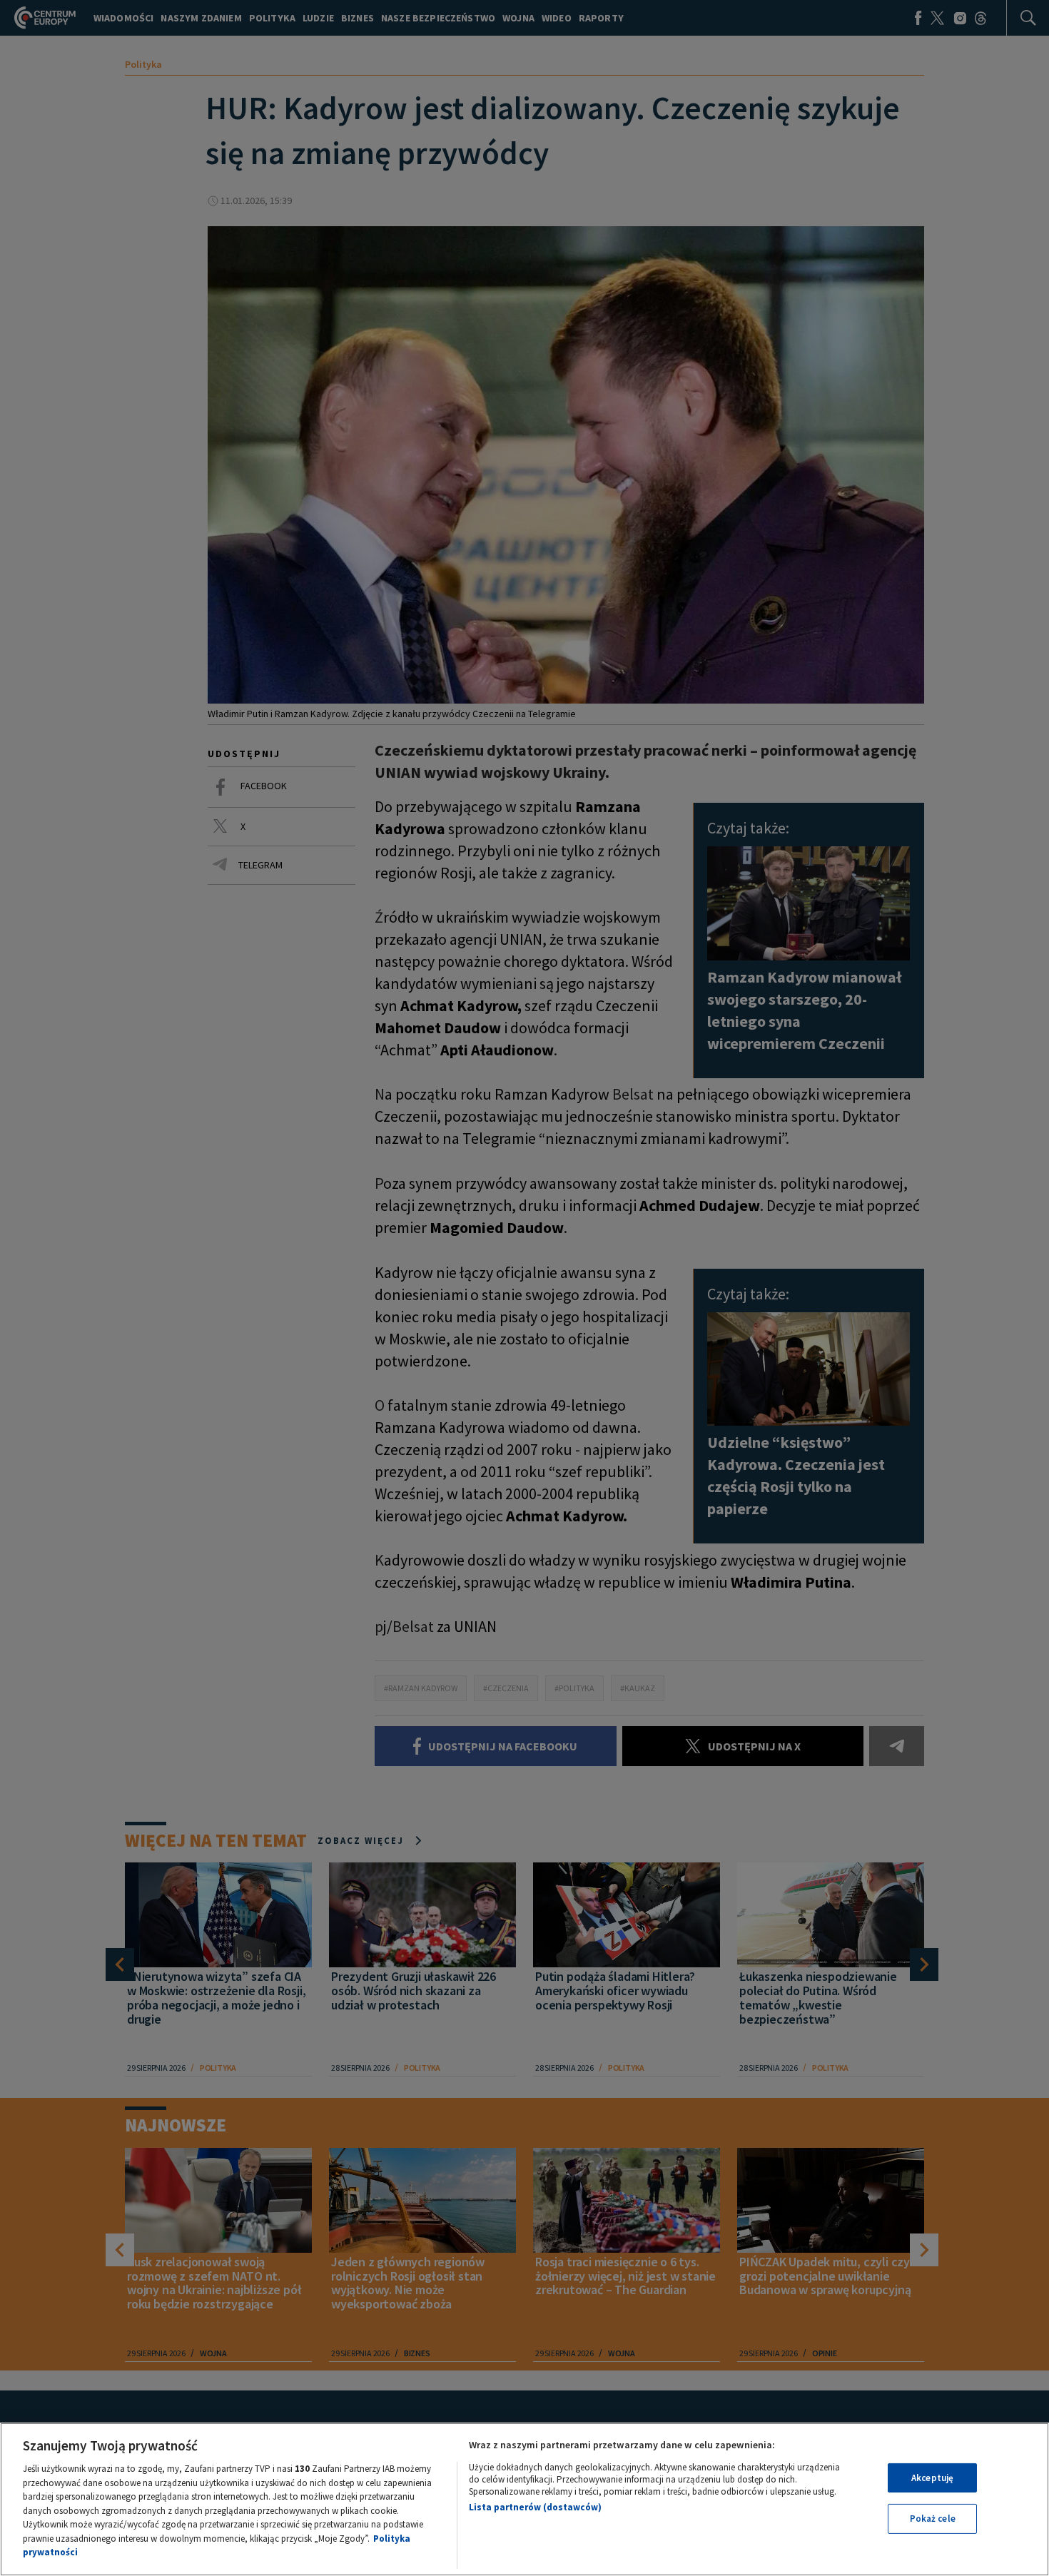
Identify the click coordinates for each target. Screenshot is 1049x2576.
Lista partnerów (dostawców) (535, 2507)
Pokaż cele (933, 2519)
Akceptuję (932, 2478)
